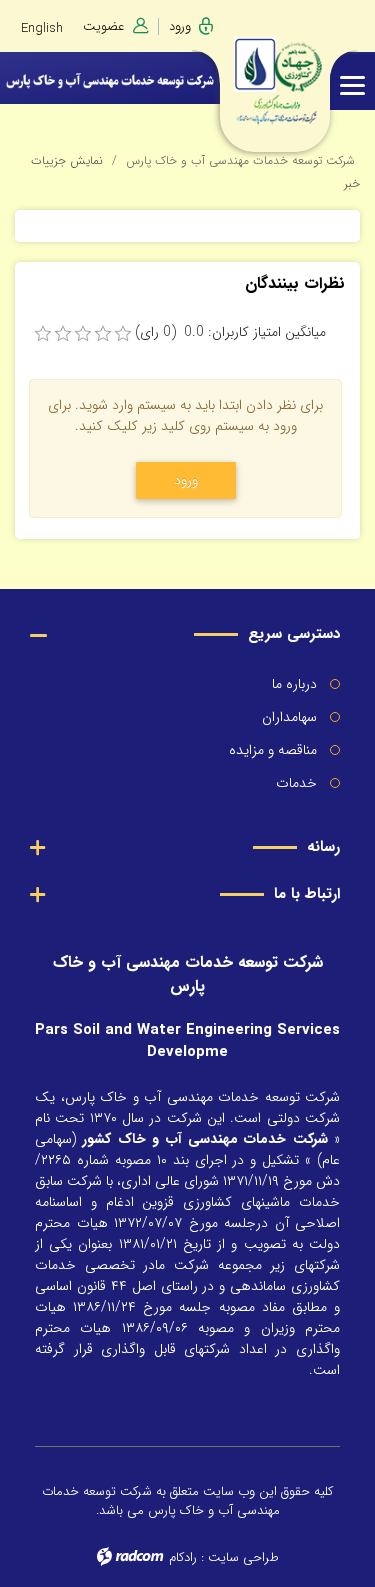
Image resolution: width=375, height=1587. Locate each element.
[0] (43, 334)
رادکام (183, 1557)
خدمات (296, 783)
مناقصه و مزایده (273, 750)
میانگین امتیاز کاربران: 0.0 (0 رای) (230, 332)
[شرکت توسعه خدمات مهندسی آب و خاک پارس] (313, 71)
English (42, 28)
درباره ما (294, 684)
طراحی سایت (243, 1557)
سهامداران (289, 717)
